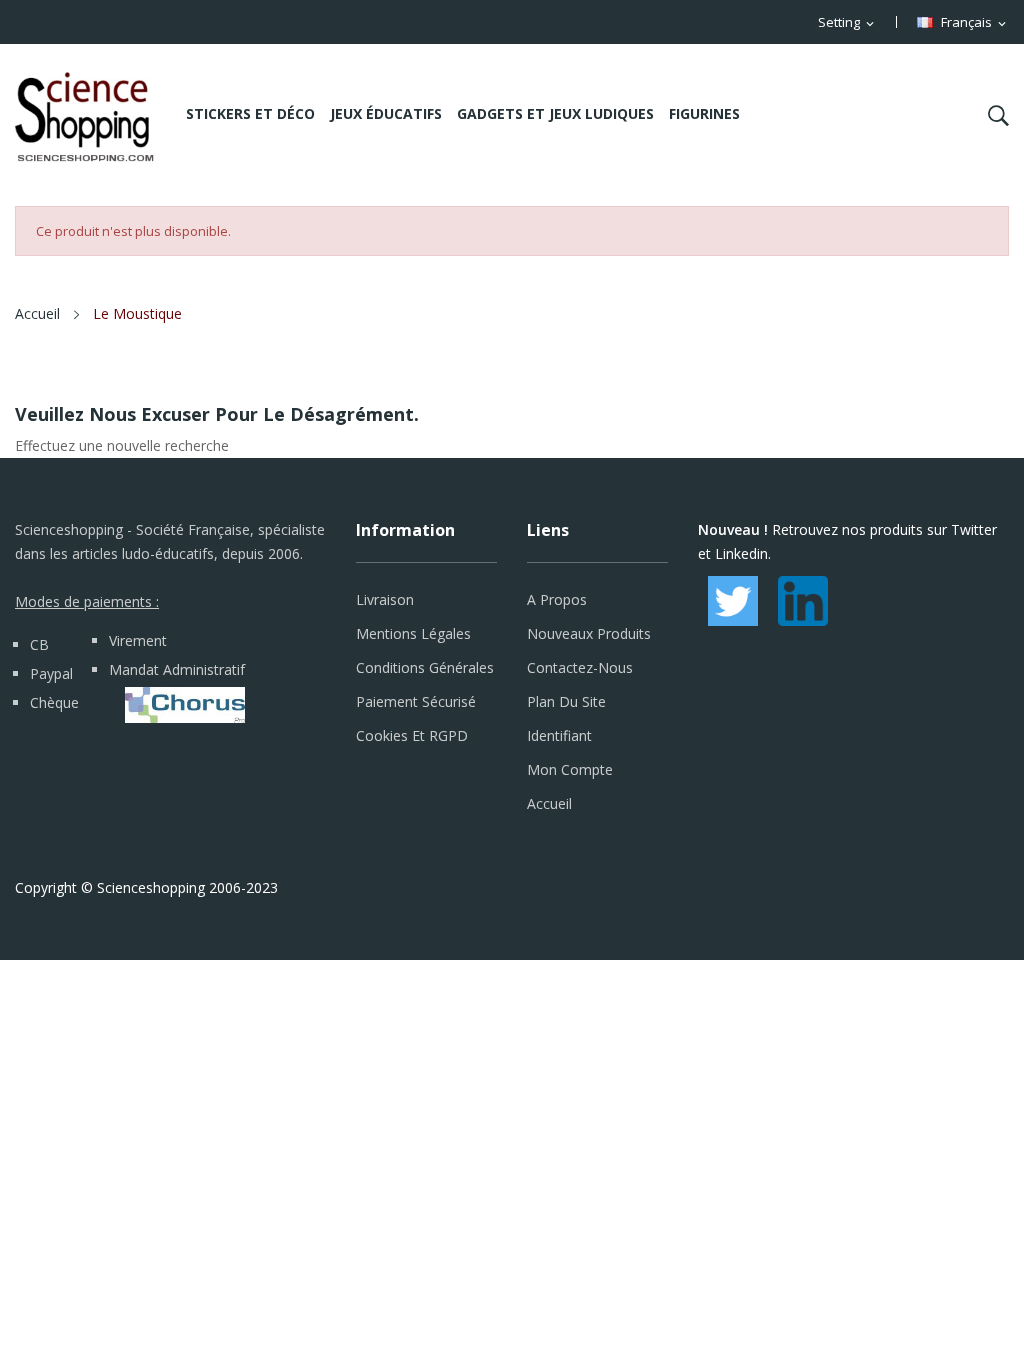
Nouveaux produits (589, 633)
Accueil (549, 803)
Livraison (385, 599)
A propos (557, 599)
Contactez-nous (580, 667)
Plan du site (566, 701)
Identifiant (559, 735)
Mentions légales (413, 633)
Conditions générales (425, 667)
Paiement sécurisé (416, 701)
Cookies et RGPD (412, 735)
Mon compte (570, 769)
